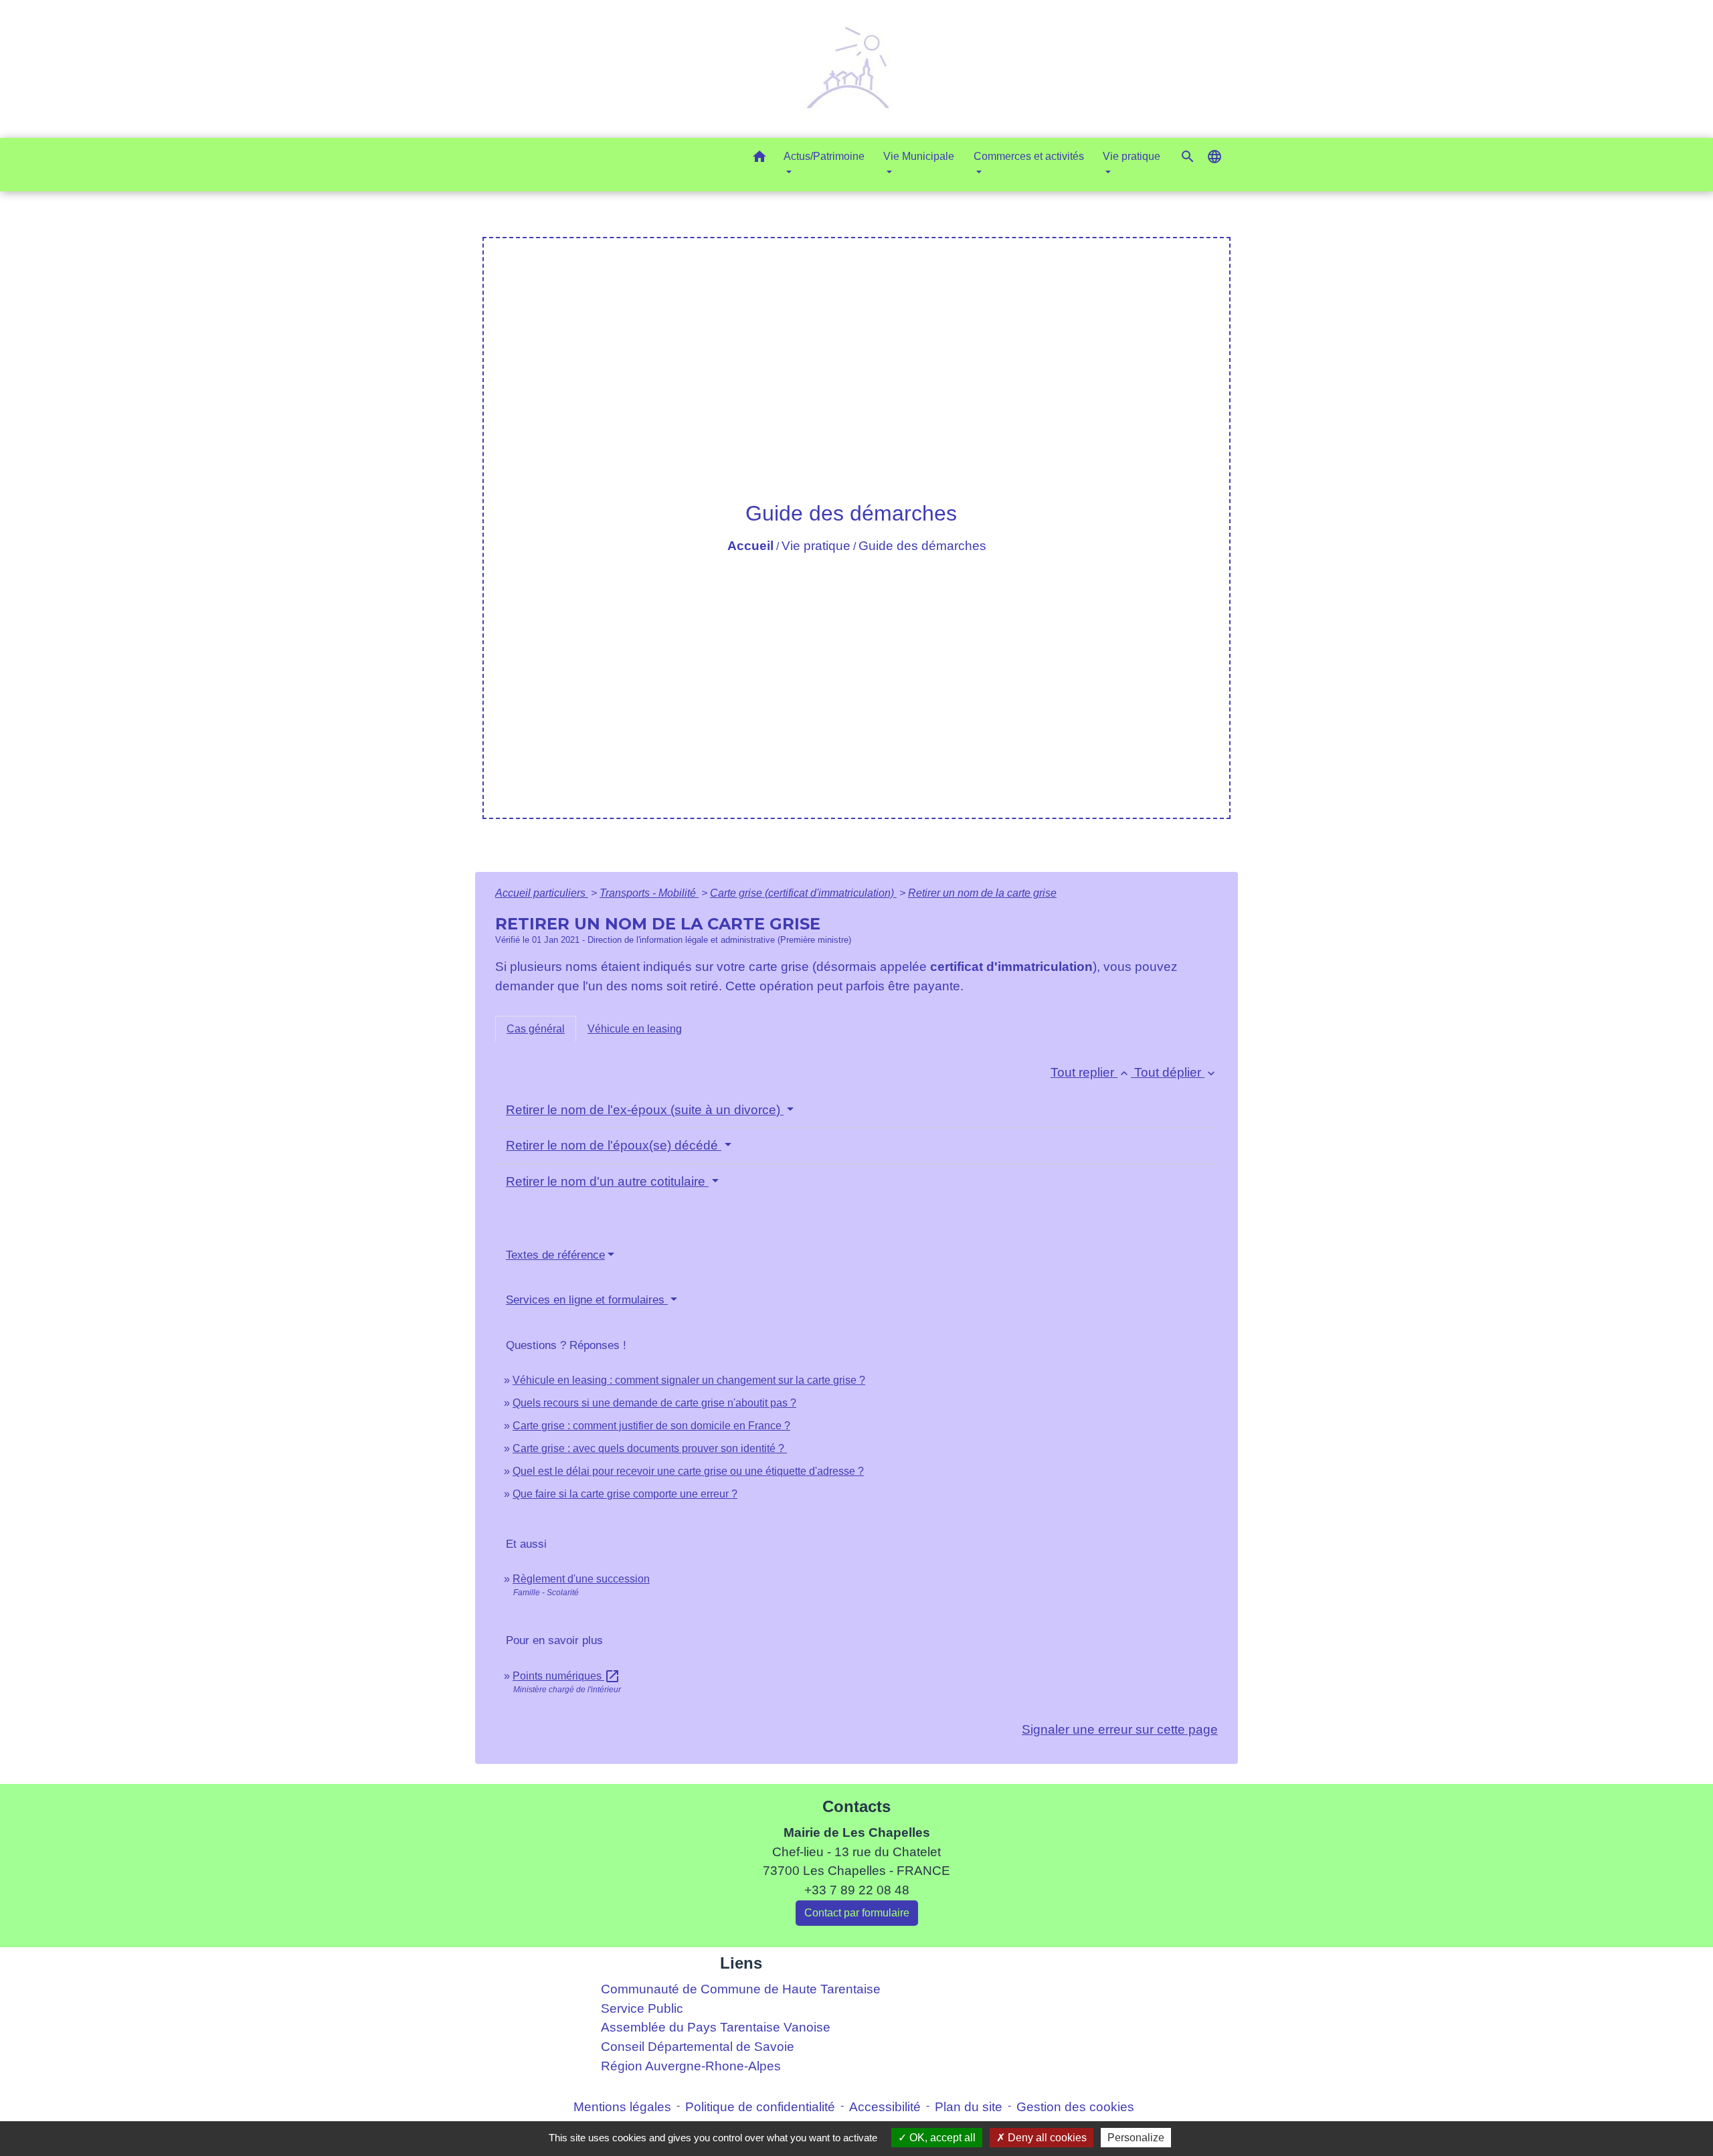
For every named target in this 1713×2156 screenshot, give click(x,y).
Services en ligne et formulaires (587, 1300)
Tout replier (1091, 1072)
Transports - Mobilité (649, 893)
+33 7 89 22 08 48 (857, 1890)
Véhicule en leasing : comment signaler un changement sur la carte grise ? (689, 1380)
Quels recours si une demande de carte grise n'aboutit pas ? (654, 1403)
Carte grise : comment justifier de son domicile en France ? (651, 1426)
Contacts (856, 1806)
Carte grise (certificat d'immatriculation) (803, 893)
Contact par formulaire (857, 1913)
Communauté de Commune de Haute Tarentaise (741, 1989)
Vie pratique (816, 546)
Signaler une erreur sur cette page (1120, 1729)
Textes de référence (555, 1255)
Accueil (750, 546)
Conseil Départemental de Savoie (698, 2047)
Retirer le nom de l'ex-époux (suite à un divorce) (645, 1110)
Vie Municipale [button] (919, 156)
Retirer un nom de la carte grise (982, 893)
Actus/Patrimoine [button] (824, 156)
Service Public (642, 2008)
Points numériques (566, 1676)
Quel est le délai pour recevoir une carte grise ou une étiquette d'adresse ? (688, 1471)
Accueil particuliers (542, 893)
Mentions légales (622, 2107)
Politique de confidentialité (760, 2107)
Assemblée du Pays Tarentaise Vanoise (716, 2027)
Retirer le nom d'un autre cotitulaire (607, 1181)
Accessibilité (885, 2107)
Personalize (1136, 2138)
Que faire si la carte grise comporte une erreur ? (625, 1494)
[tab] (536, 1028)
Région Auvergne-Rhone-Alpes (691, 2066)
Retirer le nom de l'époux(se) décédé (614, 1145)
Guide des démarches (922, 546)
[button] (759, 159)
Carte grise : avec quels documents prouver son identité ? (650, 1448)
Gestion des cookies (1075, 2107)
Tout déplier (1176, 1072)
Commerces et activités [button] (1029, 156)
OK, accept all (941, 2138)
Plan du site (969, 2107)
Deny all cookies (1046, 2138)
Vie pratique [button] (1132, 156)
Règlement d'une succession (581, 1579)
